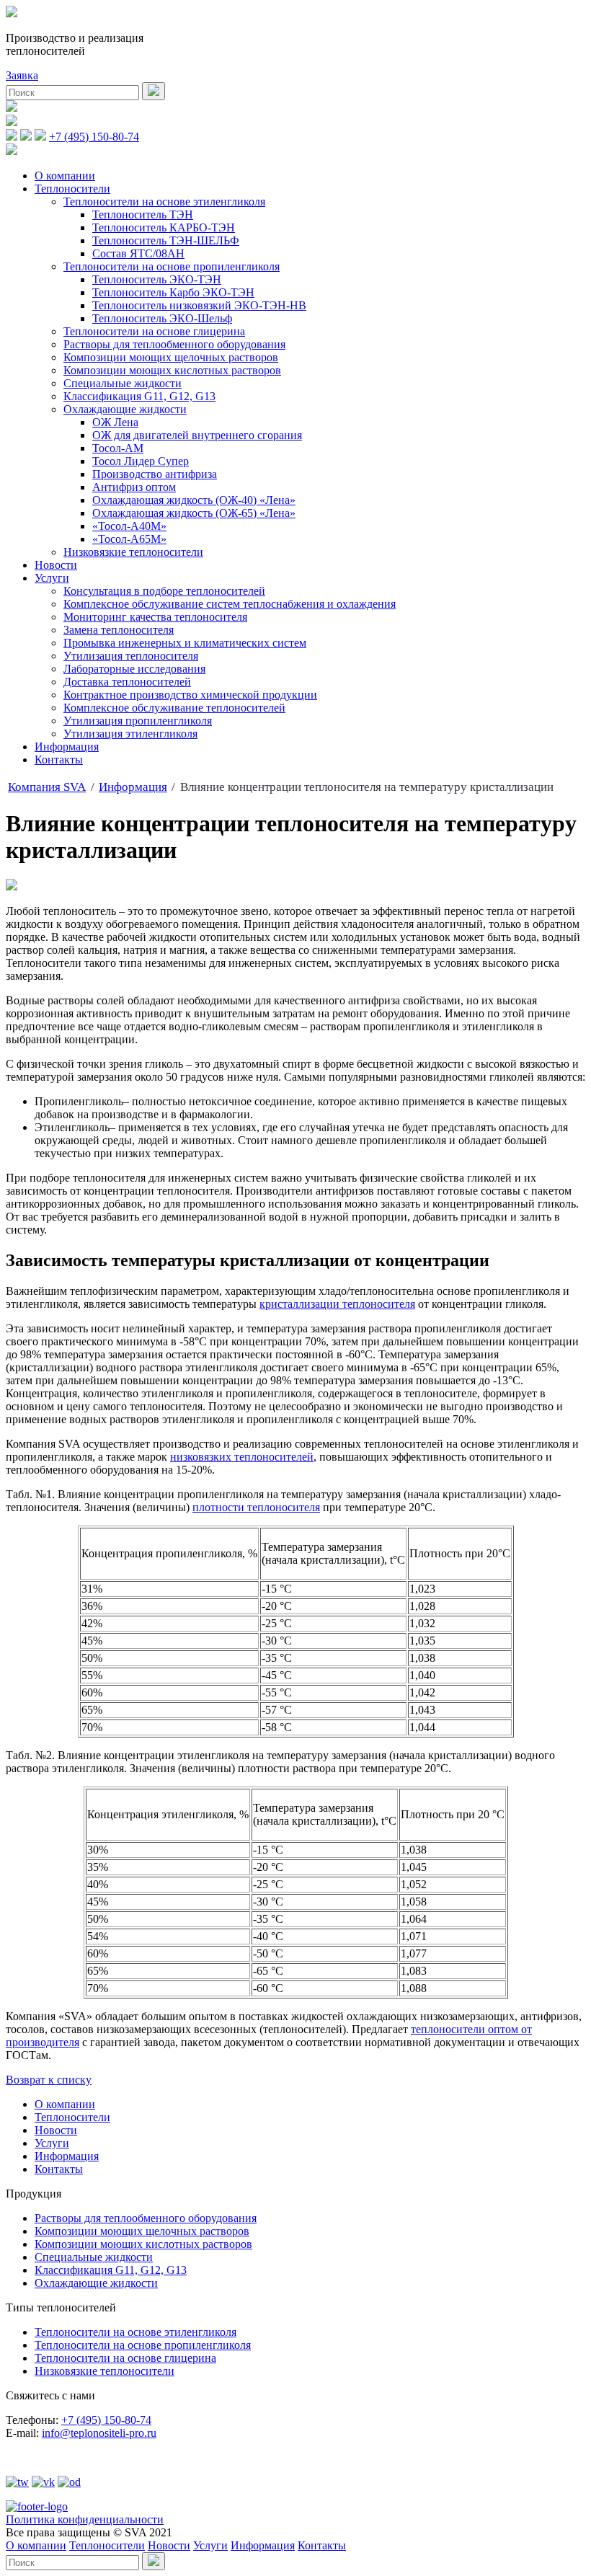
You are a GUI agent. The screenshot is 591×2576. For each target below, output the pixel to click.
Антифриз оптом (134, 487)
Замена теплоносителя (119, 630)
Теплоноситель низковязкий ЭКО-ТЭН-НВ (199, 305)
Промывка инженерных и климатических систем (185, 643)
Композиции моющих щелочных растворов (171, 357)
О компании (65, 176)
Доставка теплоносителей (127, 682)
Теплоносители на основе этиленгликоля (164, 202)
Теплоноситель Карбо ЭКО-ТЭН (173, 292)
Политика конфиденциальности (85, 2519)
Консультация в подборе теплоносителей (164, 591)
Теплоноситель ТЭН (143, 214)
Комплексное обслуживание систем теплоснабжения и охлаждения (230, 604)
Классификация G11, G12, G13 (139, 396)
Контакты (59, 760)
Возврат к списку (49, 2080)
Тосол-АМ (118, 448)
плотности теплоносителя (256, 1507)
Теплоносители (72, 189)
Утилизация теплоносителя (131, 656)
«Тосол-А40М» (129, 526)
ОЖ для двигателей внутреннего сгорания (197, 435)
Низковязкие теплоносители (133, 552)
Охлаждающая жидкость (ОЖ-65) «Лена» (194, 513)
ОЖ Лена (115, 422)
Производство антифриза (155, 474)
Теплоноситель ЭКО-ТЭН (157, 279)
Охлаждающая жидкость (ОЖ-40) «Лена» (194, 500)
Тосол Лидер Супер (141, 461)
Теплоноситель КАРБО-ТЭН (164, 227)
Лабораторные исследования (134, 669)
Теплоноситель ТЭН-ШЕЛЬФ (166, 240)
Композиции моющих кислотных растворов (172, 370)
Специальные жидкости (123, 383)
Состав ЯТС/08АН (138, 253)
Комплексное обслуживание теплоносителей (174, 708)
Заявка (22, 75)
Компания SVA (47, 787)
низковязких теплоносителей (242, 1457)
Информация (67, 747)
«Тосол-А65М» (129, 539)
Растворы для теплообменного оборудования (174, 344)
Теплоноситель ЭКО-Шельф (162, 318)
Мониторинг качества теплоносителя (155, 617)
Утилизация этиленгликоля (130, 734)
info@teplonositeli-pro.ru (99, 2433)
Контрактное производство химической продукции (190, 695)
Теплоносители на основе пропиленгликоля (172, 266)
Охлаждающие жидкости (125, 409)
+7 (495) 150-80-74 (94, 137)
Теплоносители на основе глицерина (154, 331)
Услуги (52, 578)
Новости (56, 565)
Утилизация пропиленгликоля (138, 721)
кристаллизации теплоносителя (337, 1304)
